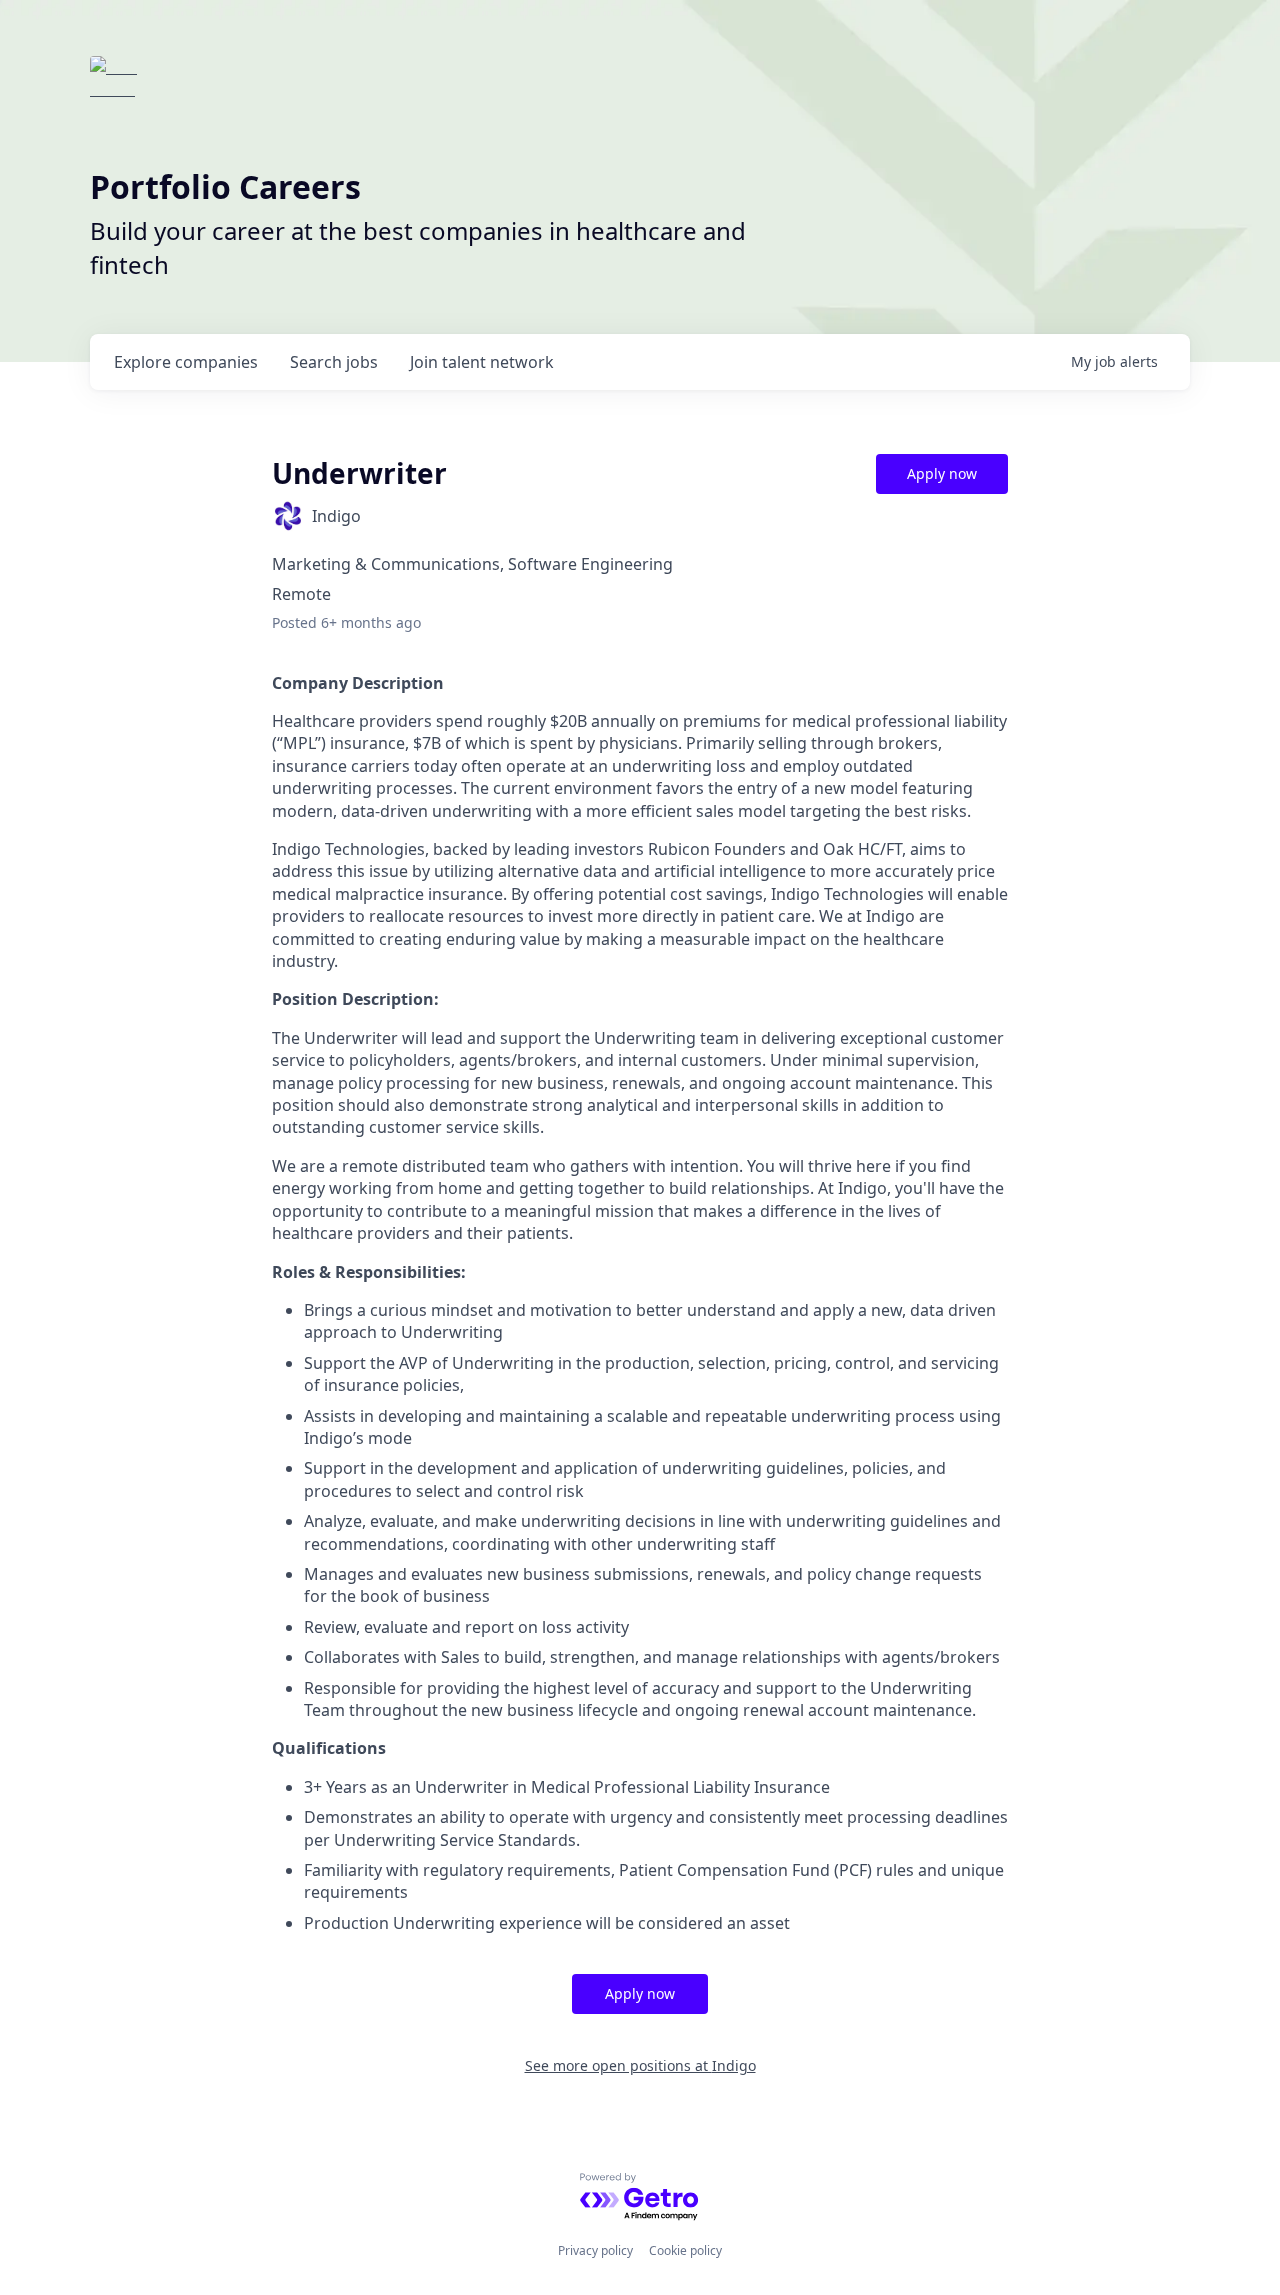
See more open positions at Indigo (640, 2065)
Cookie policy (685, 2250)
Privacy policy (595, 2250)
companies (186, 362)
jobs (334, 362)
